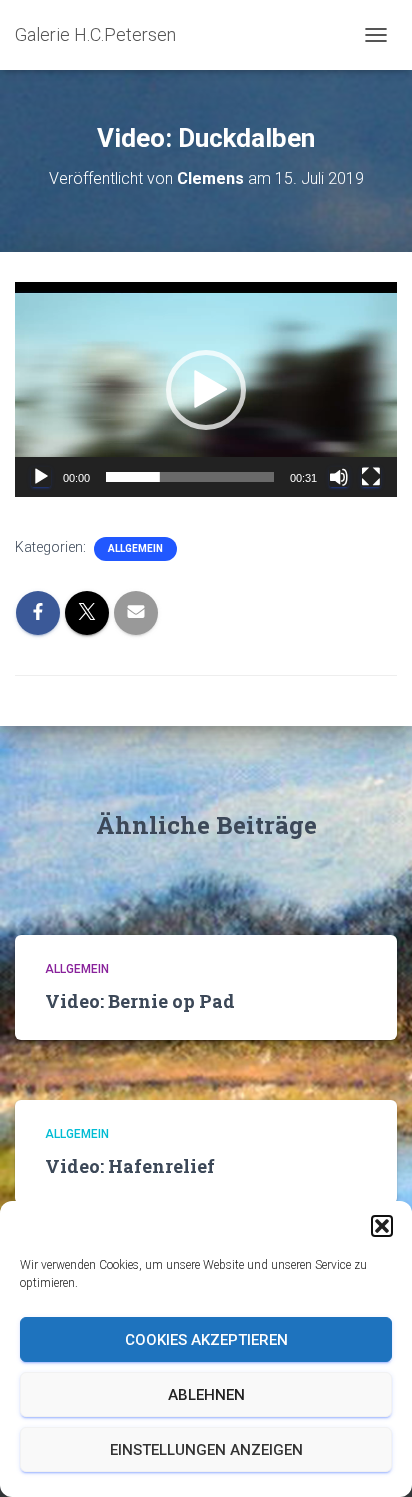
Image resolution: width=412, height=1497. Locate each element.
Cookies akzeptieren (206, 1340)
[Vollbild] (371, 477)
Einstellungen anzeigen (206, 1450)
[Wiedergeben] (41, 477)
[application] (206, 389)
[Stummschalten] (339, 477)
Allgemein (135, 548)
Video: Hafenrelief (130, 1166)
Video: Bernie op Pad (140, 1001)
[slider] (190, 477)
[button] (382, 1226)
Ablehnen (206, 1395)
